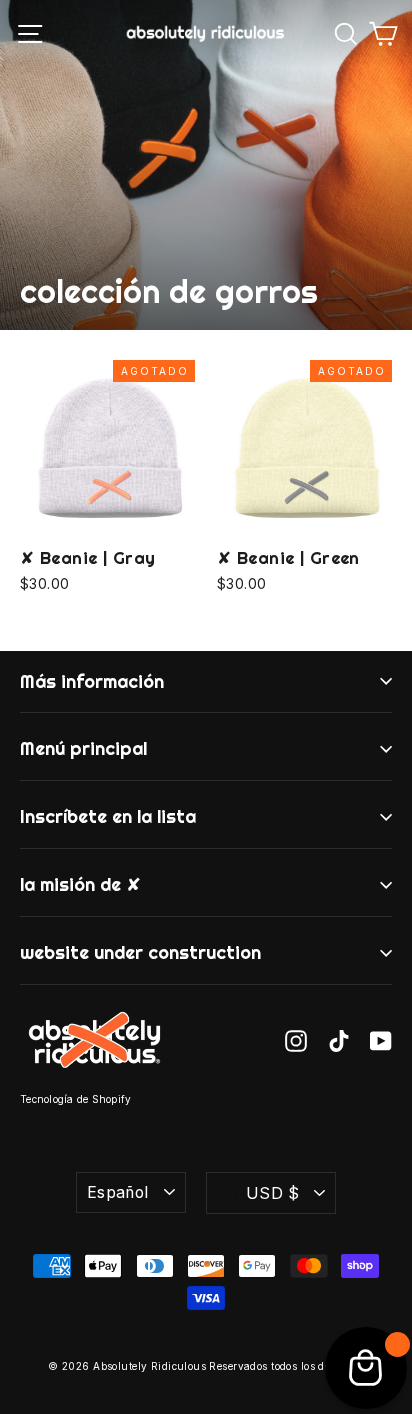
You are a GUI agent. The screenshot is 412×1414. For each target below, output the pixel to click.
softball (305, 817)
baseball (305, 784)
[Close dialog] (395, 615)
